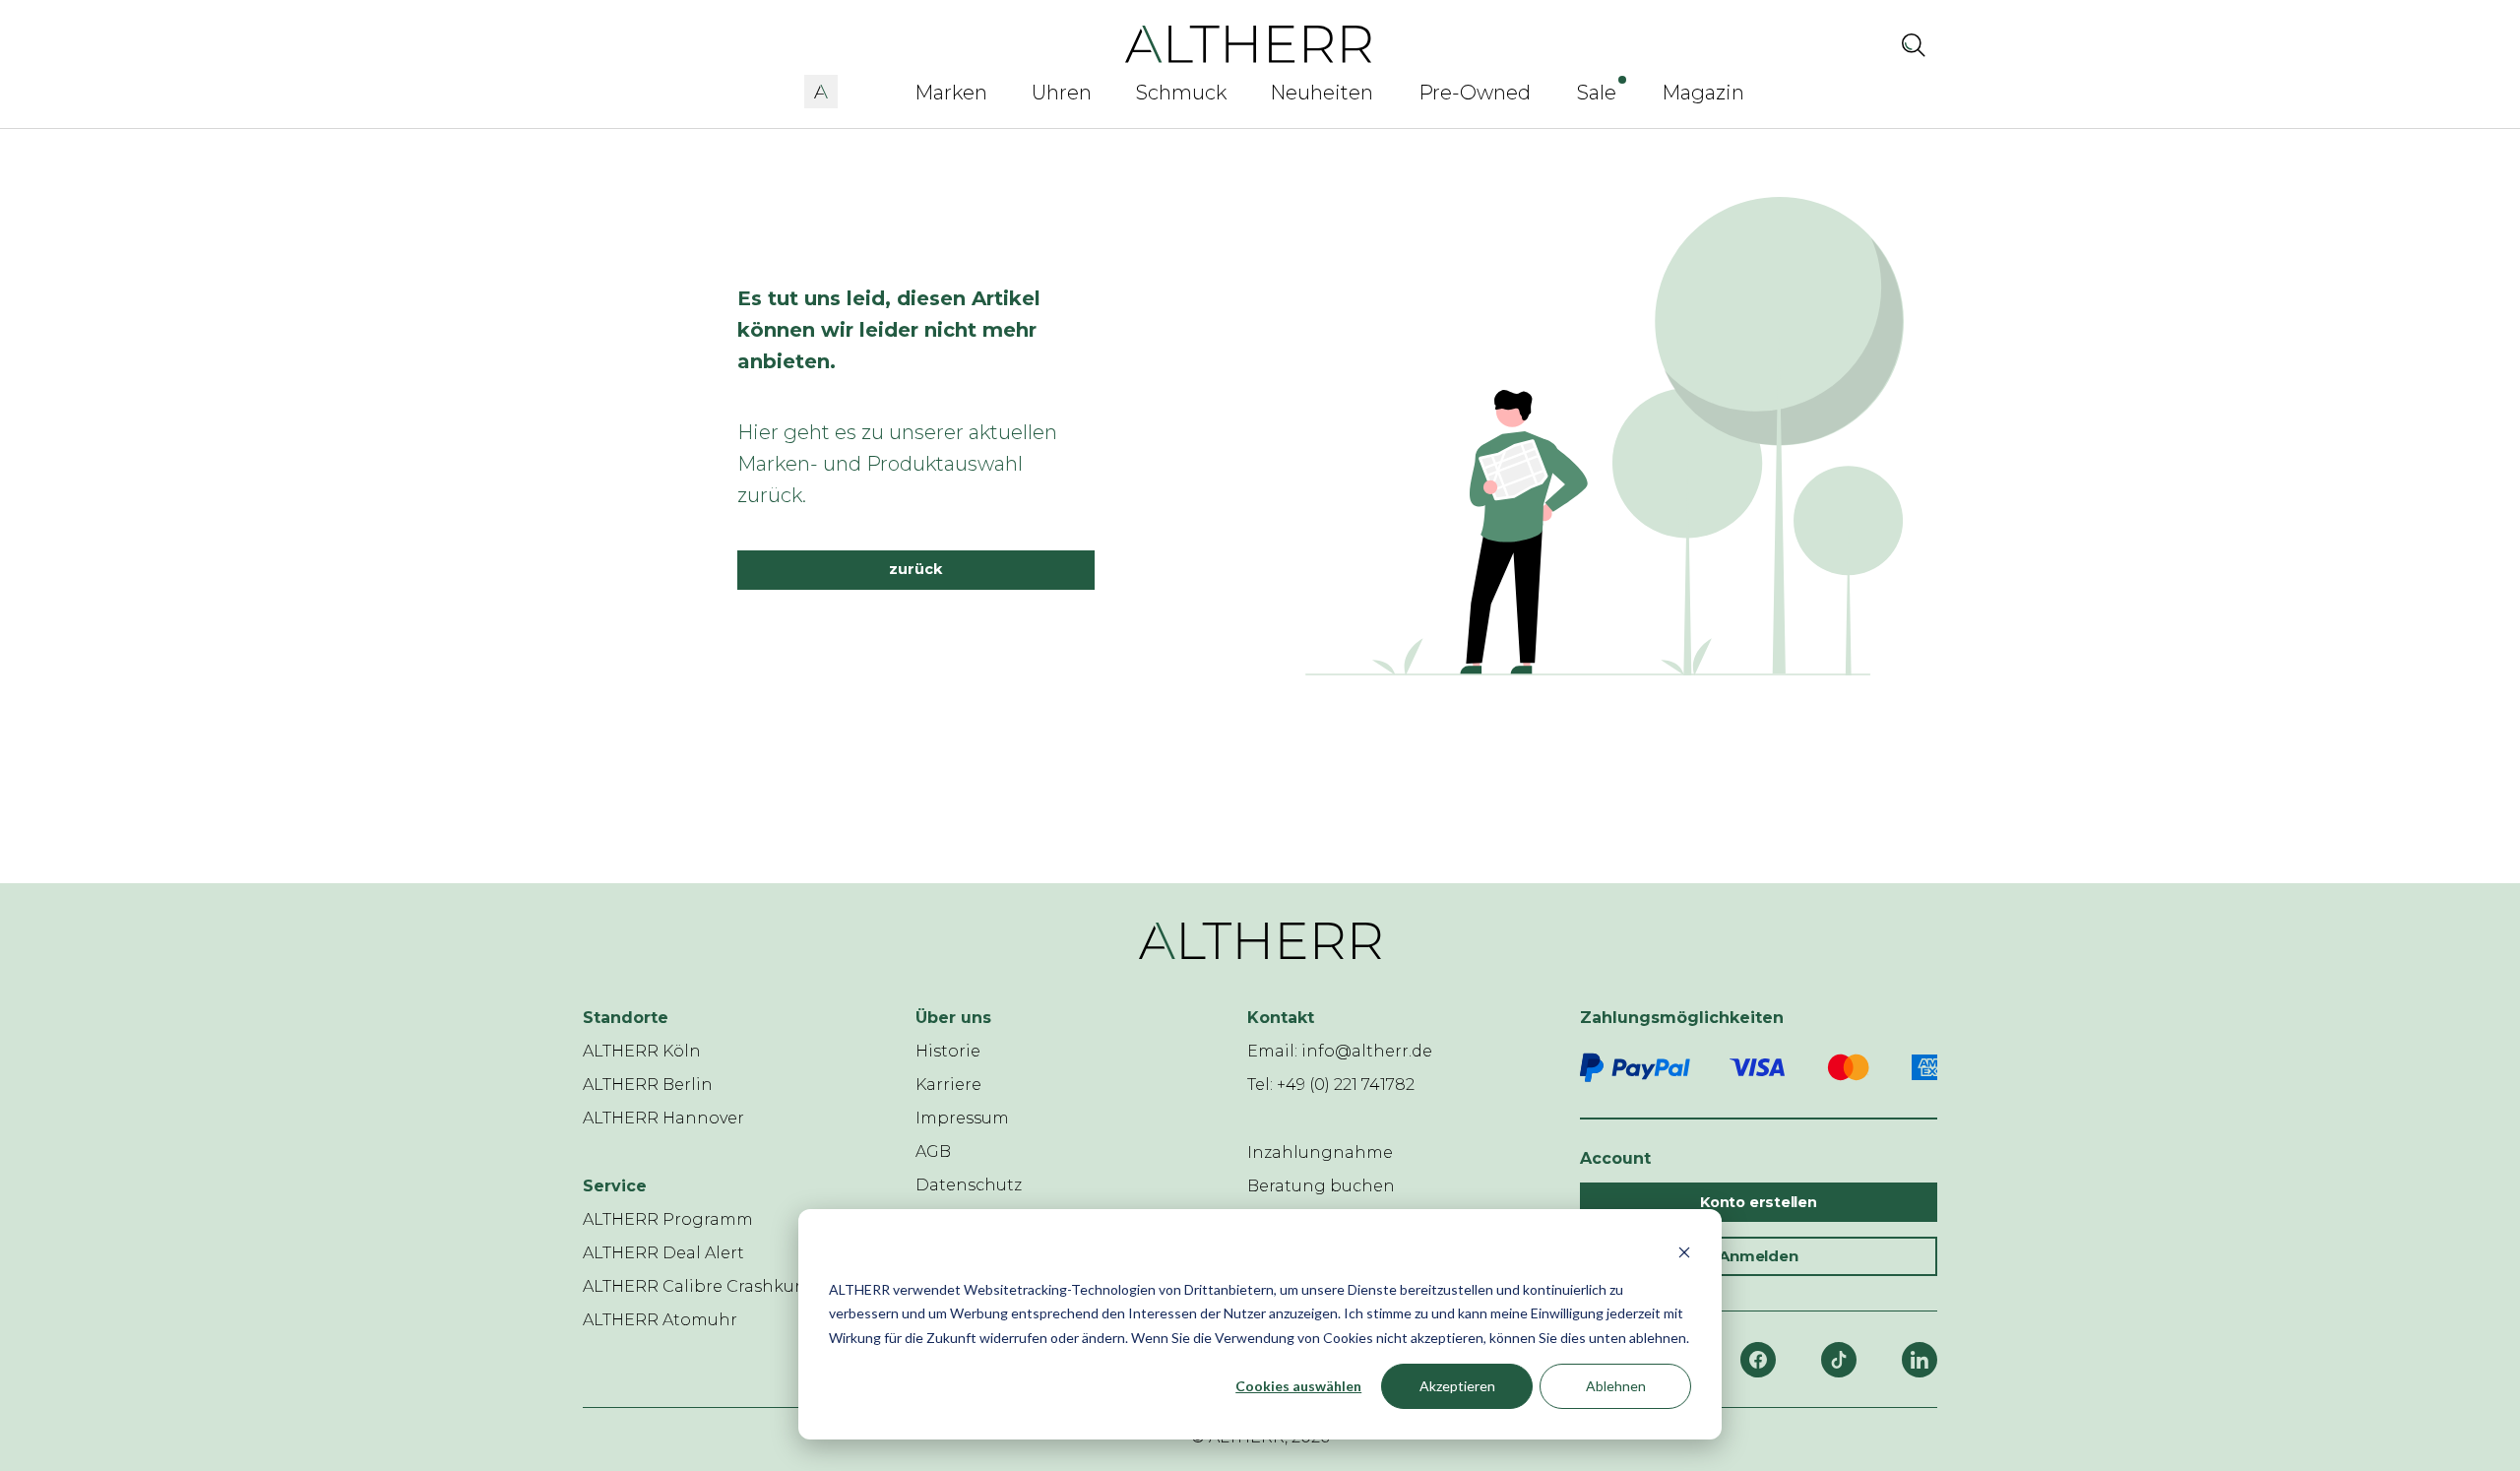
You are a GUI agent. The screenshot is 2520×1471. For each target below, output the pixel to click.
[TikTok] (1839, 1360)
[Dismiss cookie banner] (1684, 1252)
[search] (1914, 44)
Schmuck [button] (1181, 93)
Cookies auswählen (1298, 1386)
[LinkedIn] (1920, 1360)
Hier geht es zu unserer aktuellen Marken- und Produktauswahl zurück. (897, 464)
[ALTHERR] (1249, 43)
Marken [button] (951, 93)
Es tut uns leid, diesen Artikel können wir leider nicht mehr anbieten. (889, 330)
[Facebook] (1758, 1360)
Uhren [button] (1062, 93)
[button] (821, 89)
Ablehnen (1616, 1386)
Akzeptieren (1457, 1386)
